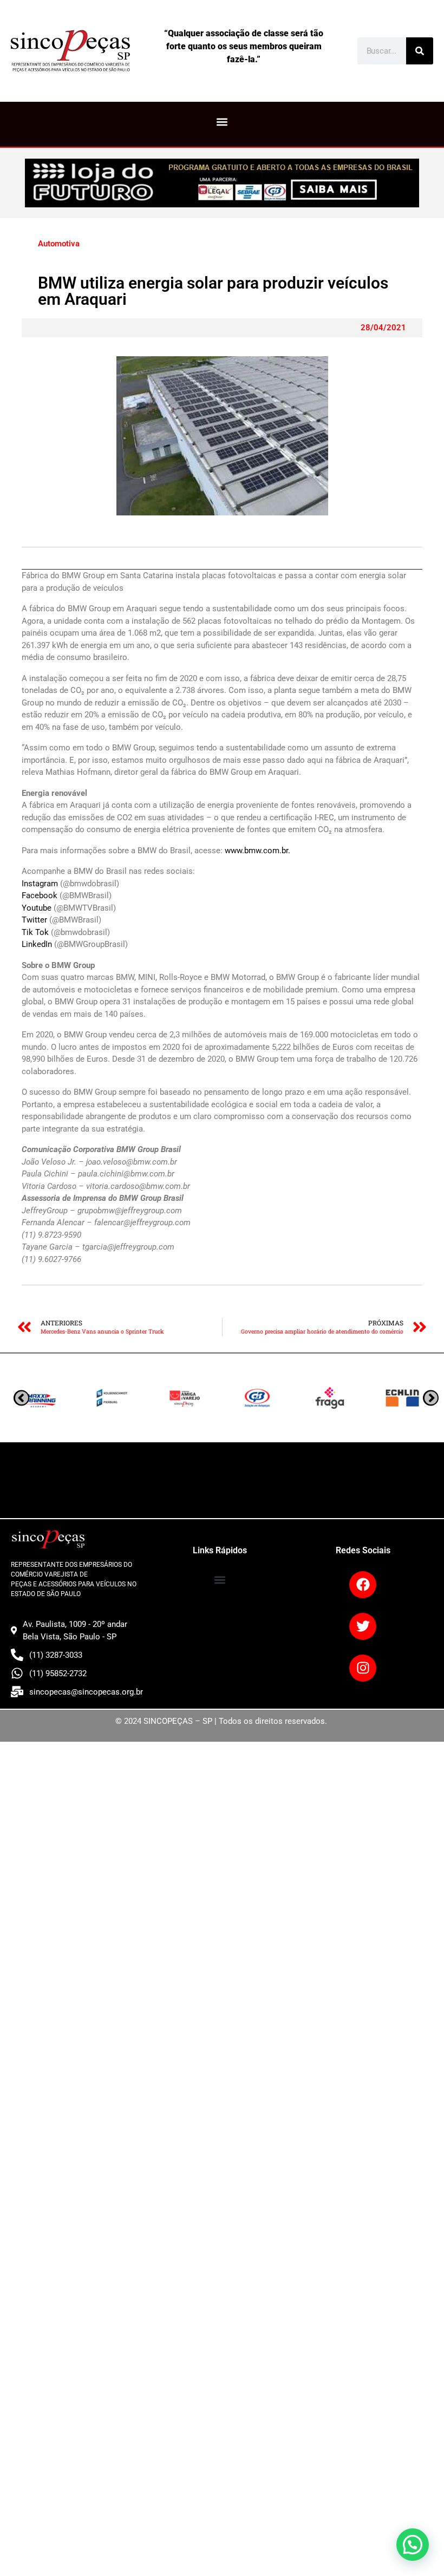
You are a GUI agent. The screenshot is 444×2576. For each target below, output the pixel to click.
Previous (431, 1398)
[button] (222, 122)
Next (21, 1398)
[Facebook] (363, 1585)
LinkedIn (38, 944)
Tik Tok (36, 932)
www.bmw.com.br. (257, 851)
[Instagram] (363, 1668)
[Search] (420, 51)
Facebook (41, 895)
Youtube (38, 908)
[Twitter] (363, 1626)
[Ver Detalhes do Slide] (222, 183)
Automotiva (59, 244)
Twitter (35, 920)
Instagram (41, 884)
